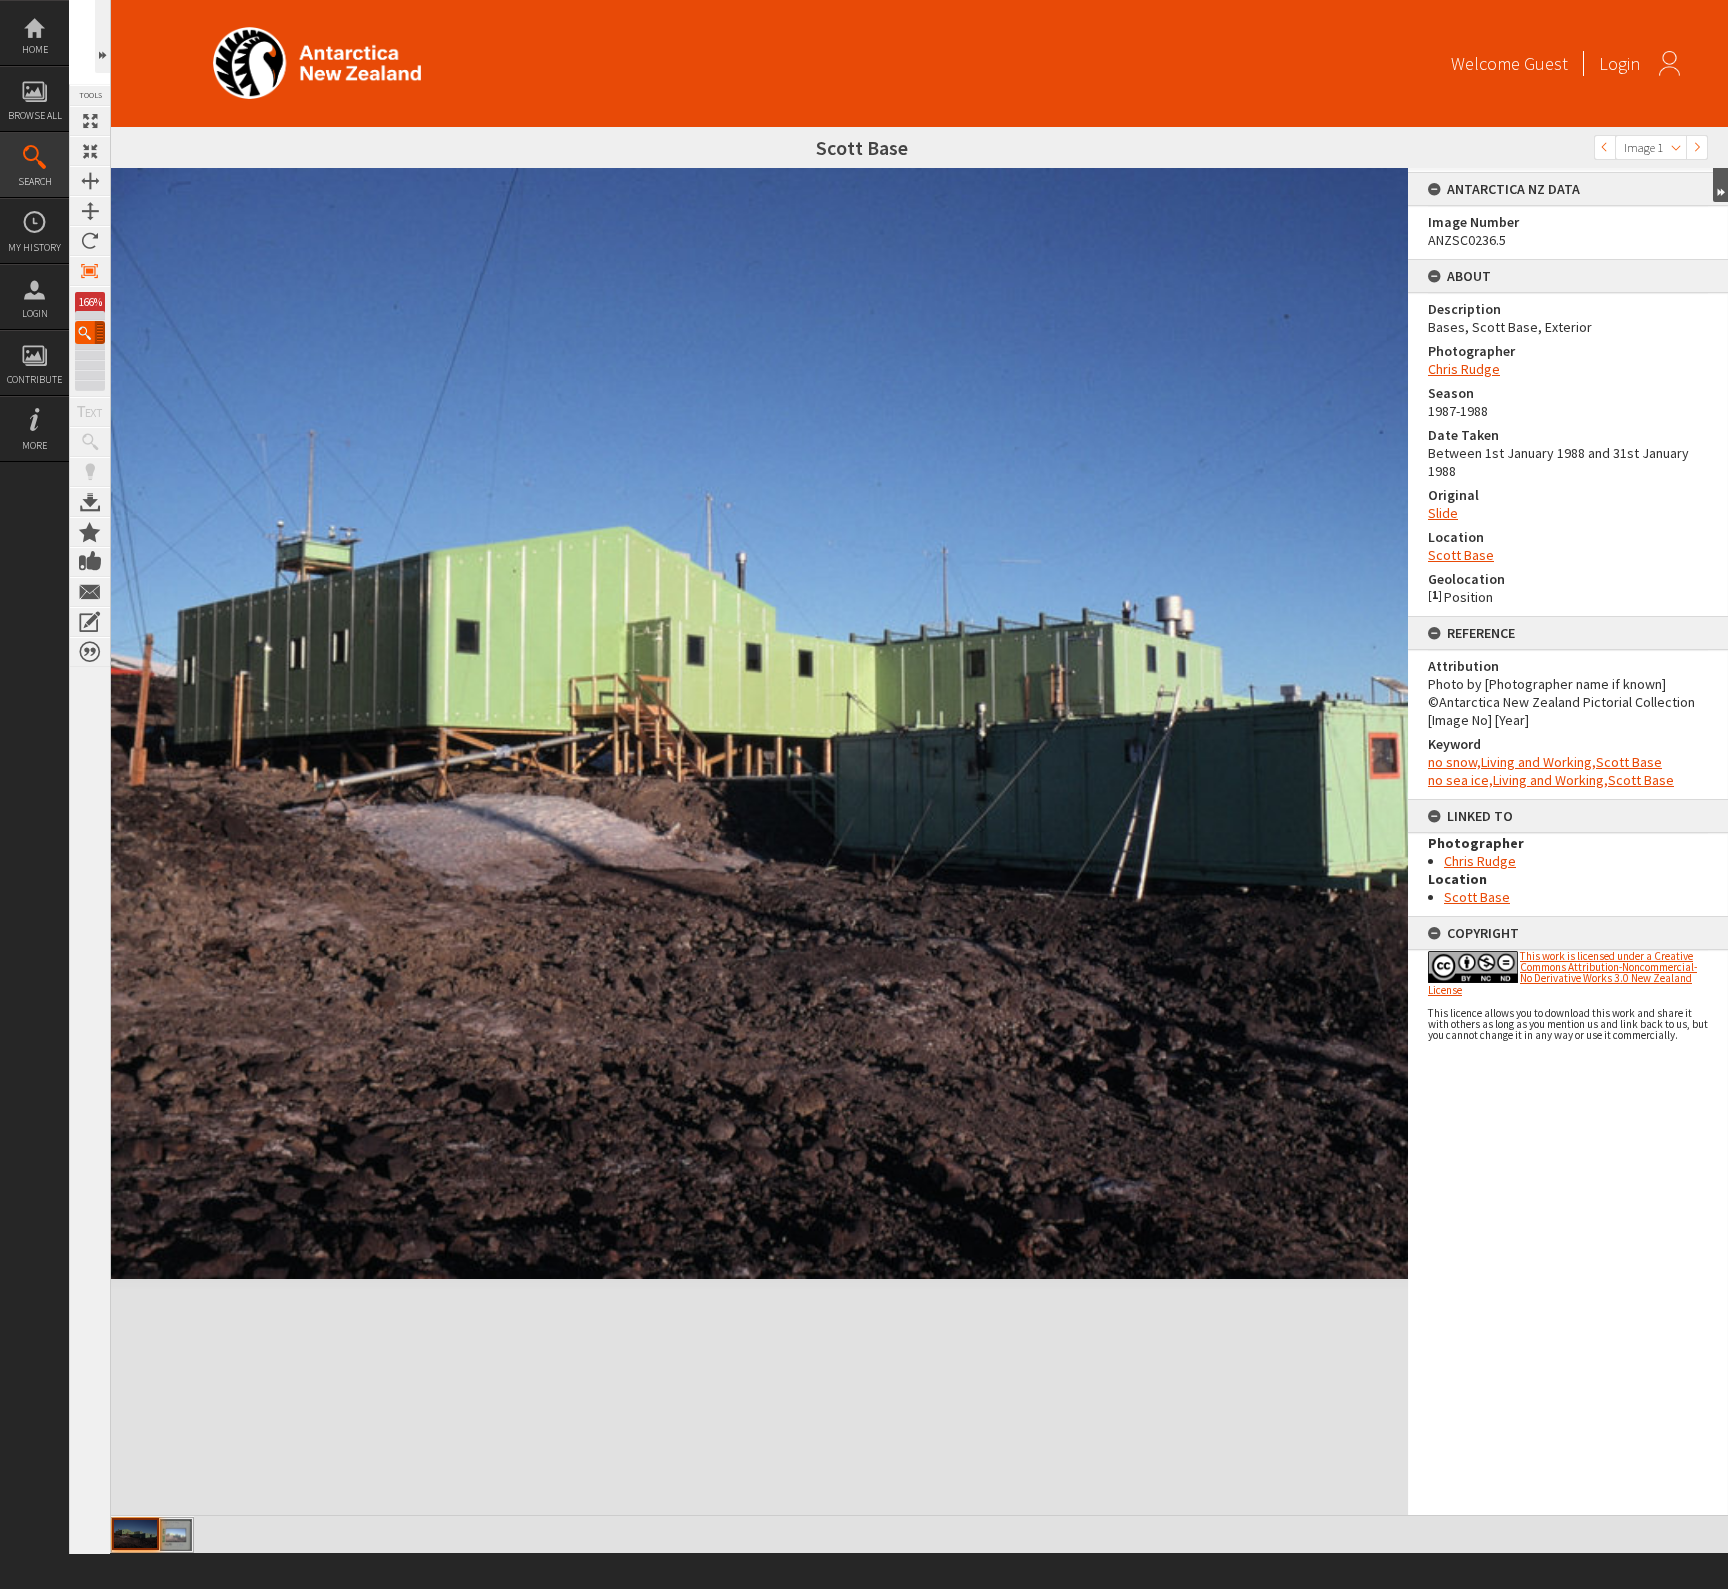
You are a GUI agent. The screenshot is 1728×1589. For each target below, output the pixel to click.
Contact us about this (90, 592)
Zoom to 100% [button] (90, 271)
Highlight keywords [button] (90, 472)
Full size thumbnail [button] (90, 121)
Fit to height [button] (90, 211)
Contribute (34, 379)
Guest (1546, 63)
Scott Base (1461, 555)
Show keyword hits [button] (90, 442)
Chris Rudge (1464, 369)
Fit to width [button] (90, 181)
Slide (1443, 513)
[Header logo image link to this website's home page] (317, 33)
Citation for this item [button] (90, 652)
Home (35, 49)
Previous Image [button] (1605, 147)
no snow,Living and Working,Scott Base (1545, 762)
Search (35, 181)
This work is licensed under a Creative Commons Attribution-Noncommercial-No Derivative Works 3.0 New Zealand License (1562, 973)
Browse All (35, 115)
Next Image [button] (1697, 147)
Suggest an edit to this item (90, 622)
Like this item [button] (90, 562)
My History (34, 247)
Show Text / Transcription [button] (90, 412)
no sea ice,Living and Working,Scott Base (1551, 780)
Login (35, 313)
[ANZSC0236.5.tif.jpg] (135, 1534)
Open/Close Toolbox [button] (102, 36)
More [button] (34, 445)
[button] (90, 332)
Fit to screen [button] (90, 151)
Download (90, 502)
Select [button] (1676, 147)
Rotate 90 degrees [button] (90, 241)
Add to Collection (90, 532)
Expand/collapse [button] (1720, 185)
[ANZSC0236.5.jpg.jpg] (176, 1535)
